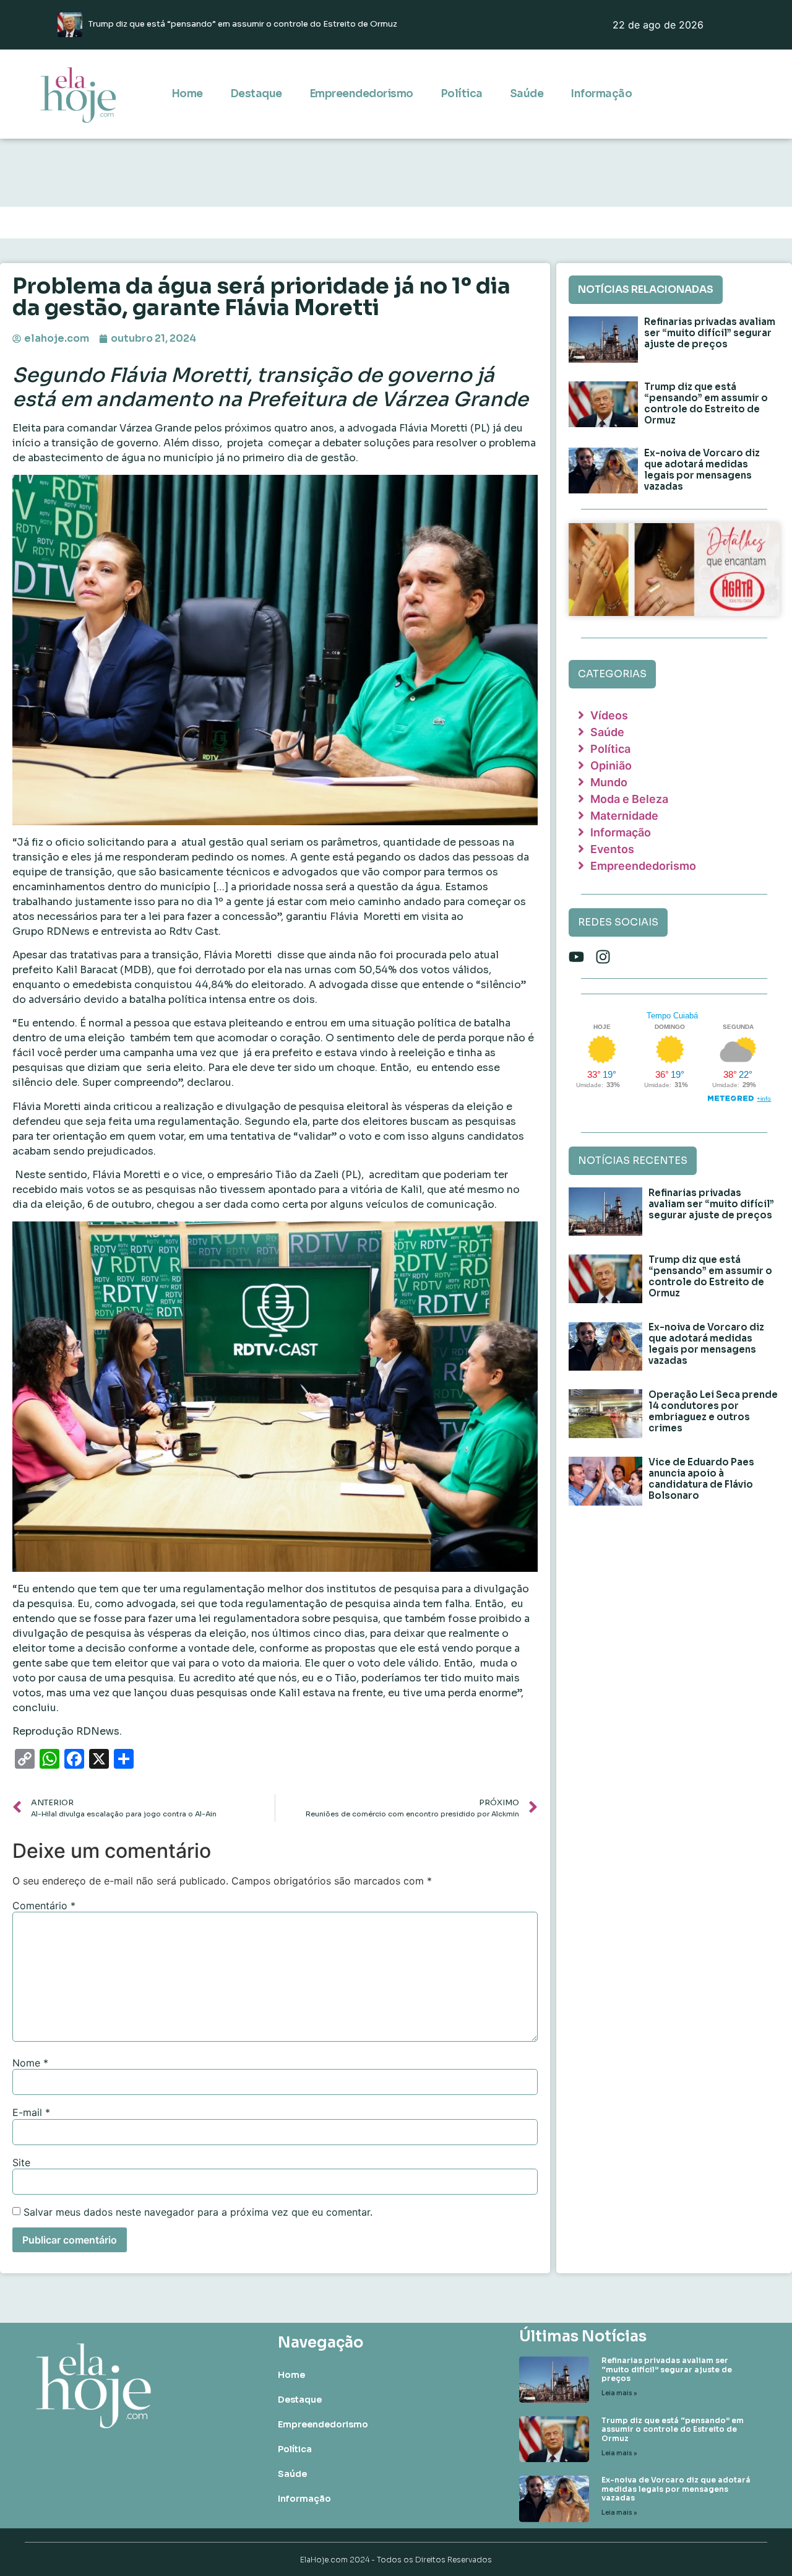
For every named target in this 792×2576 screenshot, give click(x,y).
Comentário (44, 1906)
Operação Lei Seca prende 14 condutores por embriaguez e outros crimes (713, 1411)
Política (462, 94)
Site (21, 2162)
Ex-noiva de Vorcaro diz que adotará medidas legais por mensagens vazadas (702, 470)
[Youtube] (576, 957)
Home (187, 94)
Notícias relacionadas (646, 289)
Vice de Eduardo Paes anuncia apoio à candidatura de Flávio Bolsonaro (701, 1479)
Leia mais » (619, 2393)
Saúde (527, 94)
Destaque (256, 94)
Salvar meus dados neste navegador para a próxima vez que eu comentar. (198, 2212)
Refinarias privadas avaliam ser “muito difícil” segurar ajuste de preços (710, 333)
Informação (601, 94)
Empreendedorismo (361, 94)
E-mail (31, 2112)
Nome (30, 2063)
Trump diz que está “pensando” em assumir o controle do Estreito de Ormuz (706, 403)
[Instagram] (603, 957)
